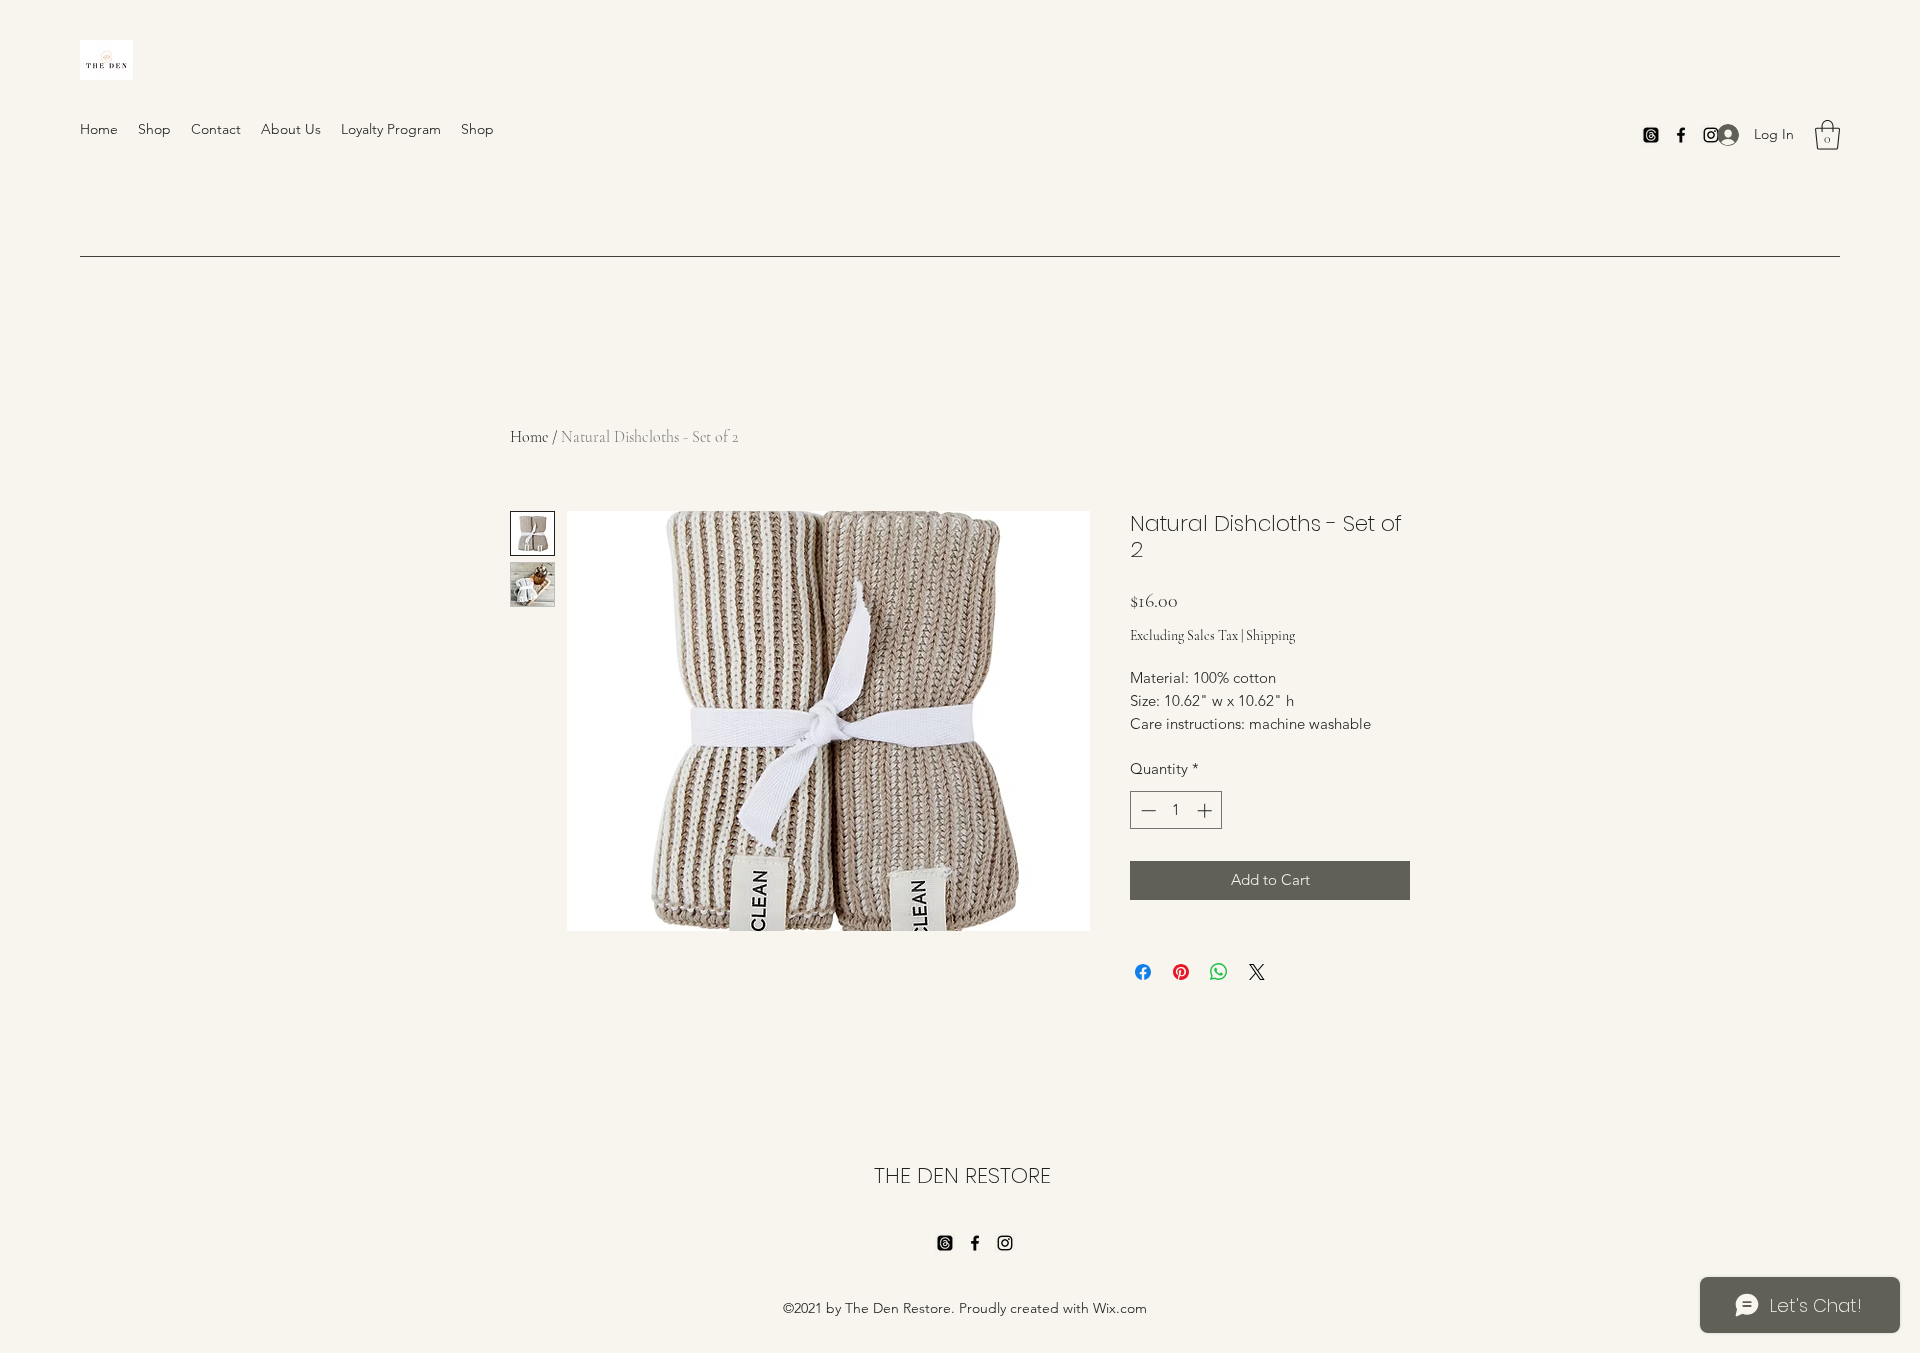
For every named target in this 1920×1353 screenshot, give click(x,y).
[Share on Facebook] (1143, 972)
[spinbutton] (1176, 810)
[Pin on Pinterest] (1181, 972)
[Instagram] (1005, 1243)
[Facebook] (1681, 135)
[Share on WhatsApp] (1219, 972)
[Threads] (1651, 135)
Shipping (1270, 635)
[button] (1827, 135)
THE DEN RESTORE (962, 1175)
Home (529, 437)
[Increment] (1206, 810)
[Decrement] (1146, 810)
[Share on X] (1257, 972)
